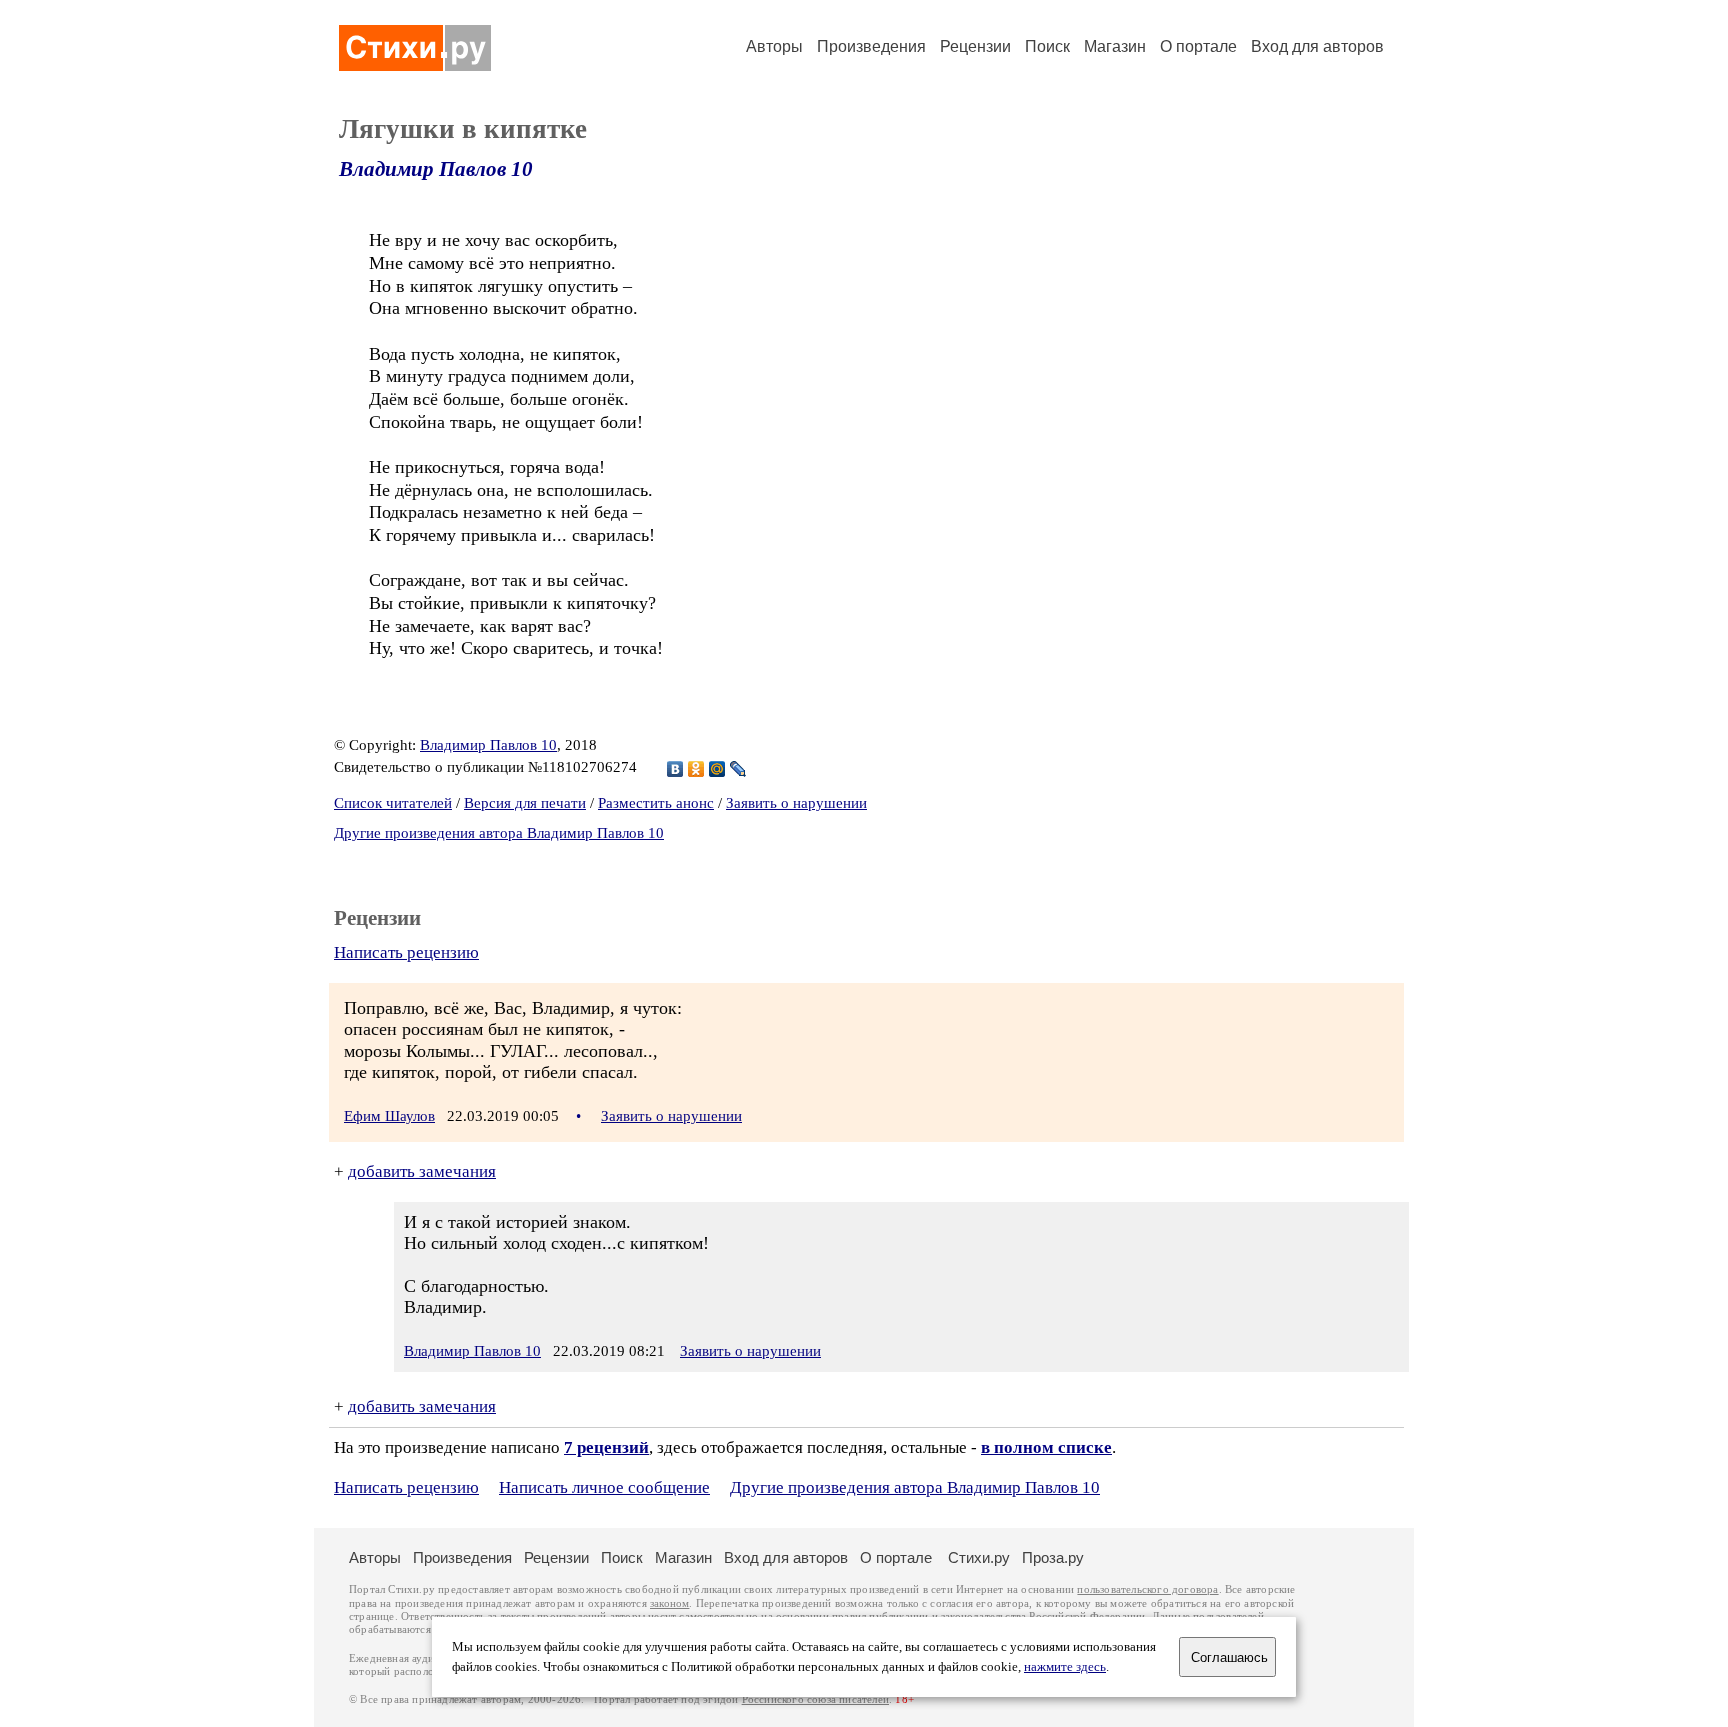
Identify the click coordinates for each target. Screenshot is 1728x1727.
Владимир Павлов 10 (436, 169)
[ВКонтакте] (675, 769)
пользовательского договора (1147, 1589)
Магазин (1115, 46)
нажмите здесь (1065, 1667)
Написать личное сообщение (604, 1487)
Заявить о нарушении (796, 803)
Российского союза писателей (815, 1699)
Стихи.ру (979, 1557)
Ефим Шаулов (389, 1116)
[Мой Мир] (717, 769)
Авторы (774, 46)
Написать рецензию (406, 952)
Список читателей (393, 803)
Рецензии (975, 46)
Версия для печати (525, 803)
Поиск (1047, 46)
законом (669, 1603)
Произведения (871, 46)
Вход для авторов (1317, 46)
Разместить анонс (656, 803)
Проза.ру (1053, 1557)
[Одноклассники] (696, 769)
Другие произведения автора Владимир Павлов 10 (499, 833)
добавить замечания (422, 1171)
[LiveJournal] (738, 769)
